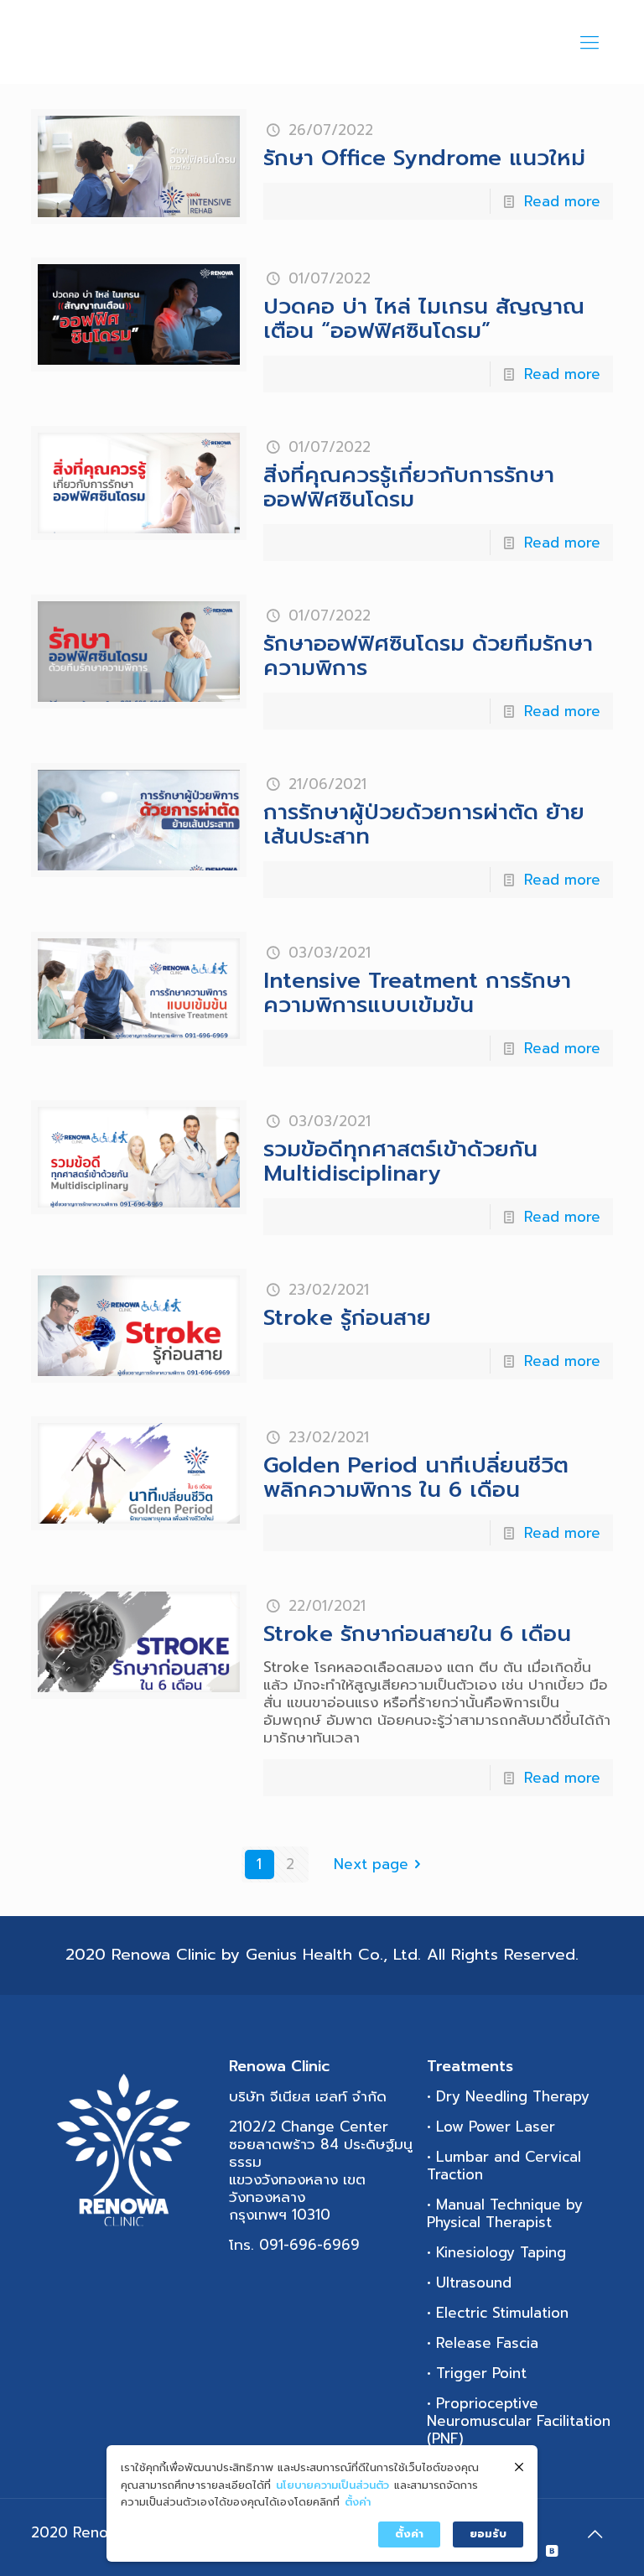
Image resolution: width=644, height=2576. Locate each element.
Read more (562, 201)
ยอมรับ (488, 2534)
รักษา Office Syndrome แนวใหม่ (424, 158)
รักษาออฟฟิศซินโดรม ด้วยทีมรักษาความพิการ (428, 656)
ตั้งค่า (358, 2502)
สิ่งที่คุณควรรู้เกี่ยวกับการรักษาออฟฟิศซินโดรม (409, 487)
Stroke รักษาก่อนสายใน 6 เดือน (417, 1634)
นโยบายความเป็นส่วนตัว (332, 2485)
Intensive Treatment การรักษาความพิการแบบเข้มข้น (417, 993)
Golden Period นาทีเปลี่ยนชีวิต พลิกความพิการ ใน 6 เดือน (416, 1478)
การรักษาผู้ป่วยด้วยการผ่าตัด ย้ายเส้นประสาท (424, 824)
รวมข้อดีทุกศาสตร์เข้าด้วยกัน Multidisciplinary (400, 1161)
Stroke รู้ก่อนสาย (347, 1318)
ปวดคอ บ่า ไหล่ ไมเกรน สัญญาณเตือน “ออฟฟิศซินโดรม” (424, 319)
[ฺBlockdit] (552, 2551)
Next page (371, 1864)
